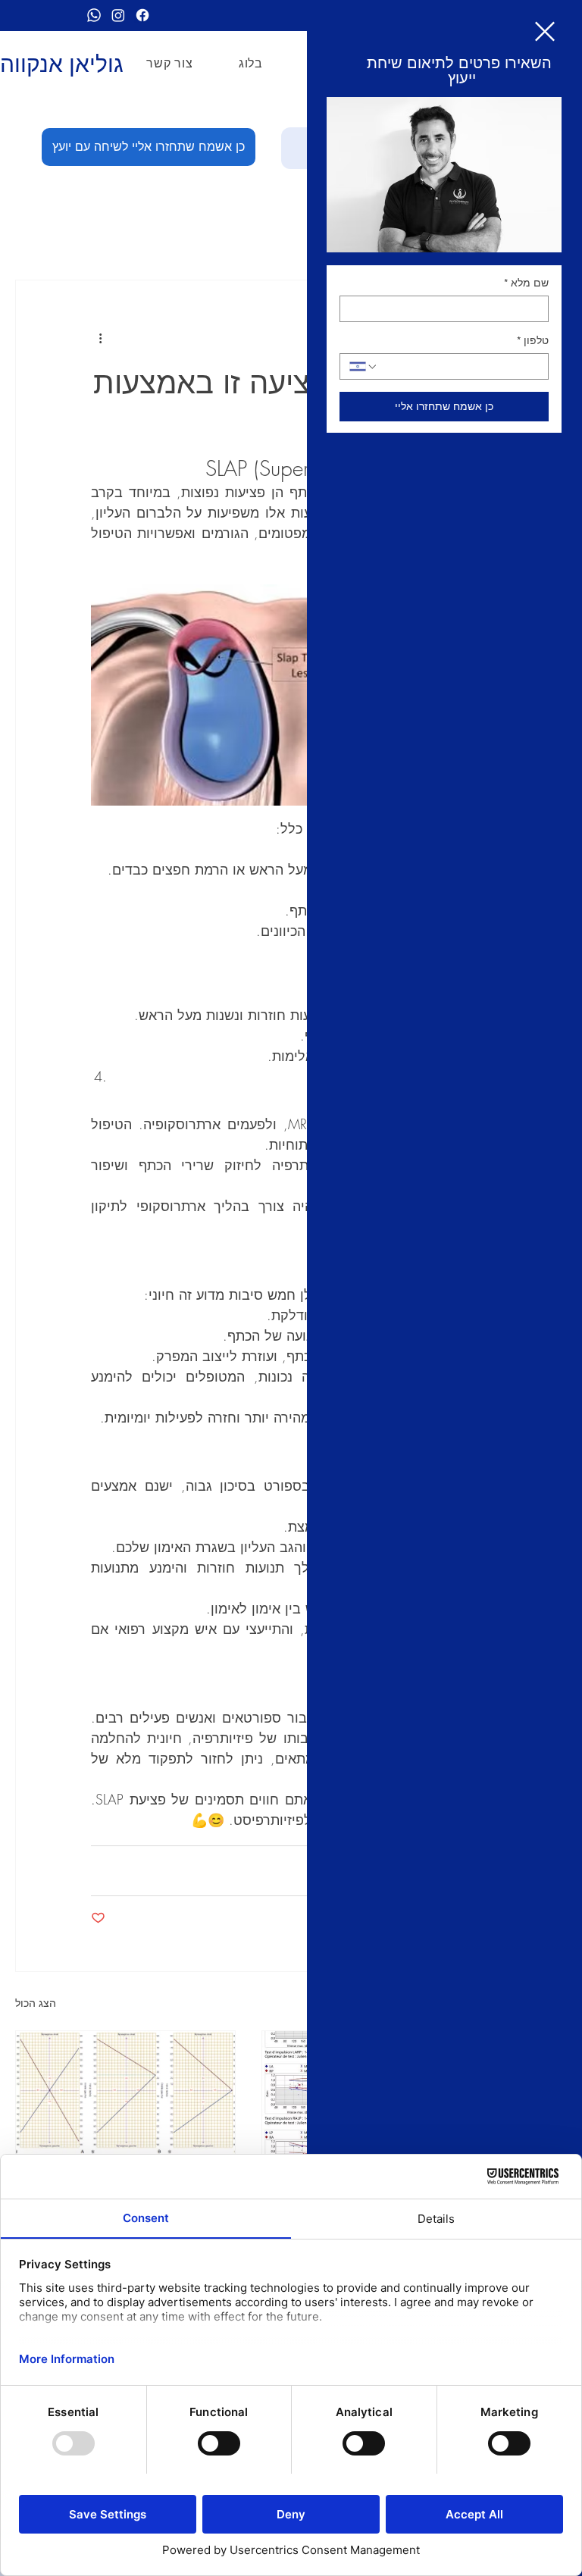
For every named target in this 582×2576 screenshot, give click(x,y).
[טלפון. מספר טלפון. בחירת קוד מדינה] (364, 367)
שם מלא (526, 283)
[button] (545, 31)
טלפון (533, 340)
